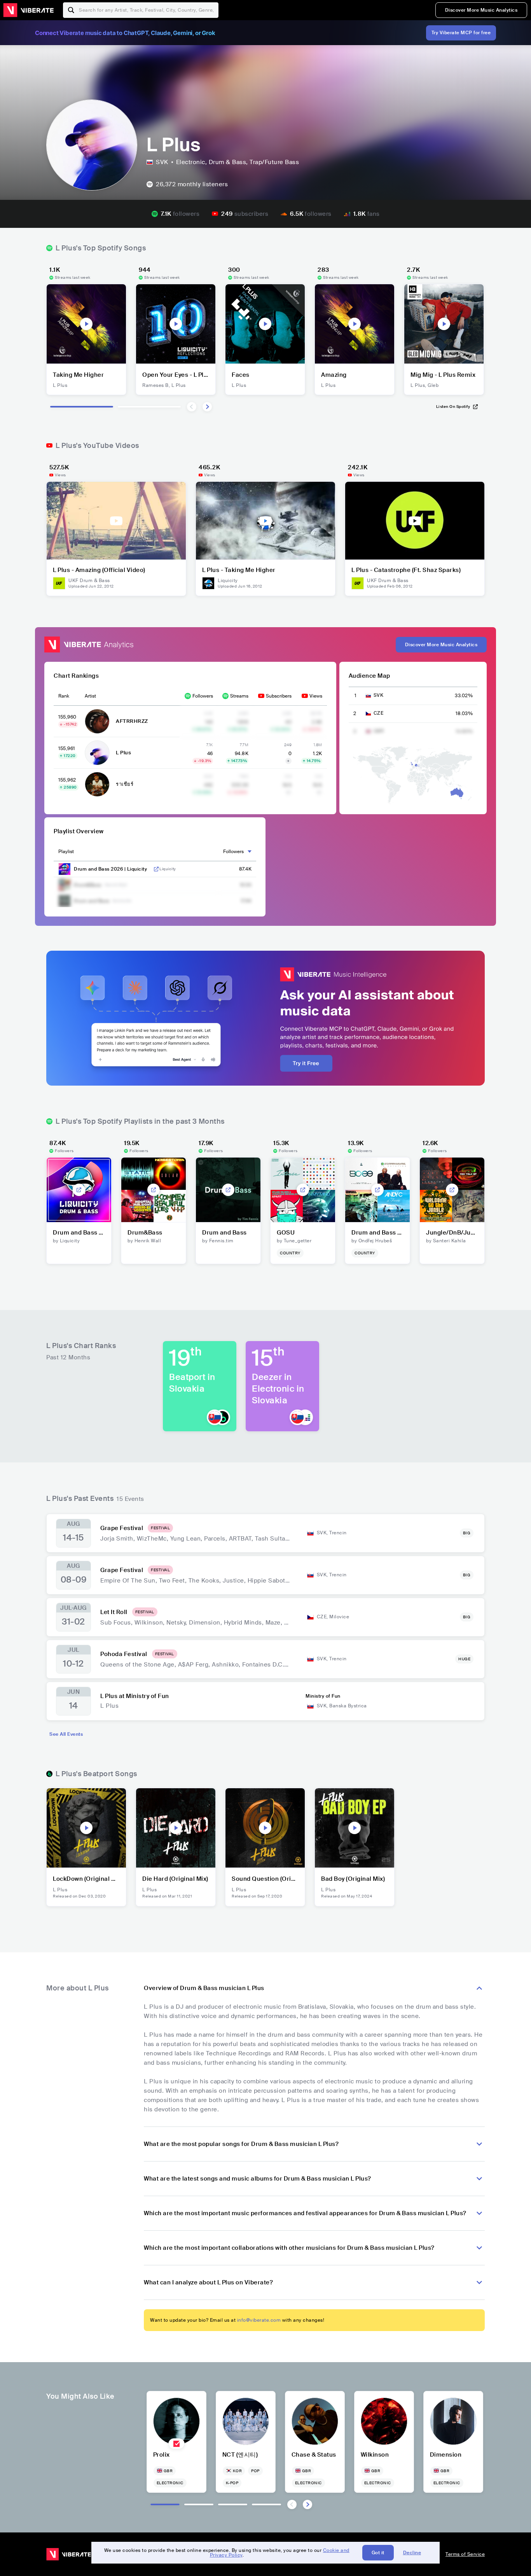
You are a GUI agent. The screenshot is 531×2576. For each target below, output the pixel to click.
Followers (203, 696)
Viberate (28, 10)
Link (156, 869)
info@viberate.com (259, 2320)
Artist (90, 696)
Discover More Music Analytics (481, 10)
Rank (64, 696)
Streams (239, 696)
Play (86, 324)
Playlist (66, 852)
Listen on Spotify (453, 407)
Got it (378, 2553)
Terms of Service (465, 2554)
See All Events (66, 1734)
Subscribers (279, 696)
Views (316, 696)
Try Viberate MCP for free (461, 33)
